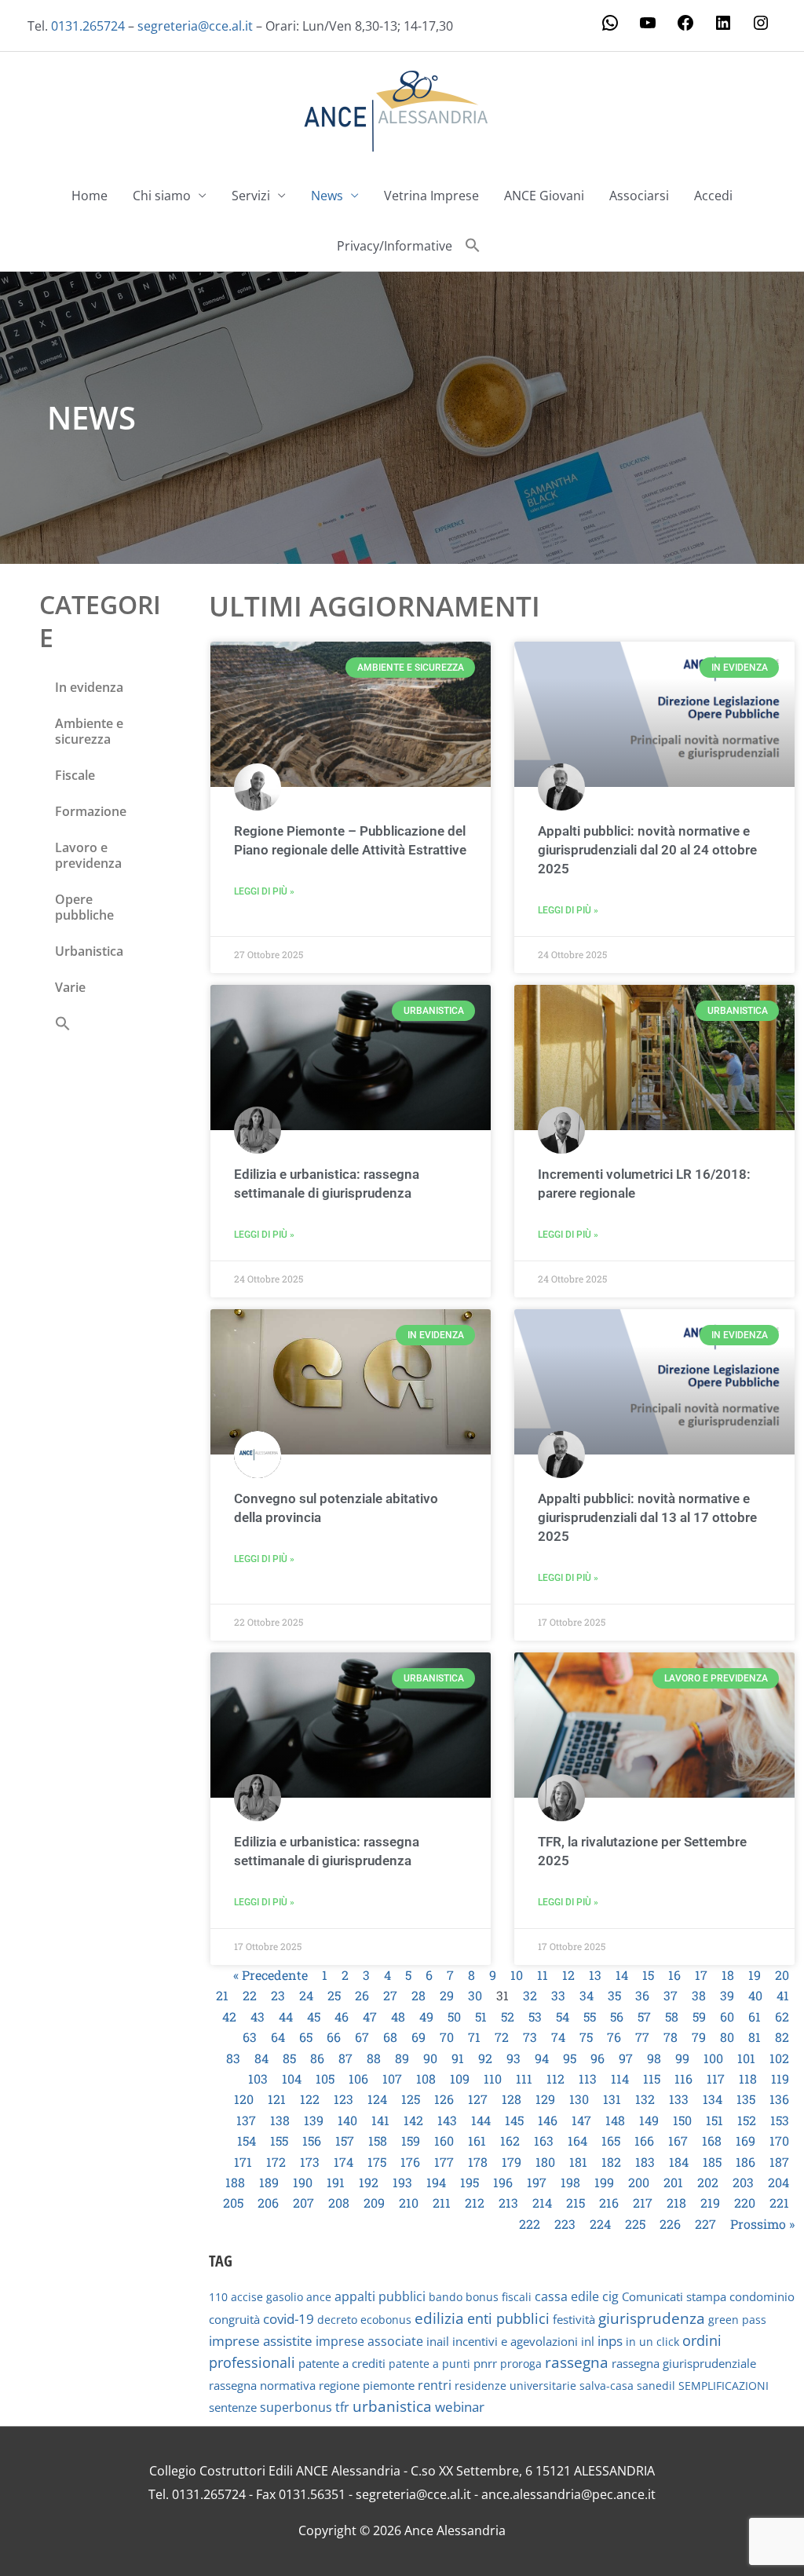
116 (683, 2078)
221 (779, 2203)
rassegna (577, 2362)
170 (779, 2141)
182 (611, 2162)
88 (374, 2058)
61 (755, 2016)
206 (268, 2203)
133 (679, 2099)
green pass (737, 2320)
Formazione (91, 811)
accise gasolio (267, 2297)
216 (609, 2203)
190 (303, 2182)
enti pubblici (508, 2318)
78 (671, 2037)
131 (612, 2099)
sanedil (656, 2386)
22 (250, 1995)
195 (470, 2182)
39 (727, 1995)
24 (306, 1995)
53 (535, 2016)
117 (716, 2078)
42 (229, 2016)
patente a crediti (342, 2363)
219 (710, 2203)
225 (635, 2224)
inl (588, 2341)
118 (748, 2078)
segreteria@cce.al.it (195, 26)
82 (782, 2037)
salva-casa (607, 2386)
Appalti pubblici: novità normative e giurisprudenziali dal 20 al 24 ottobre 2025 (647, 850)
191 (336, 2182)
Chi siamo (162, 196)
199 (604, 2182)
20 (782, 1975)
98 (654, 2058)
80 (727, 2037)
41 (783, 1995)
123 (344, 2099)
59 (699, 2016)
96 (598, 2058)
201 (673, 2182)
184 (679, 2162)
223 (565, 2224)
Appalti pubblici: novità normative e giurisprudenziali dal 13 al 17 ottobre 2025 (647, 1517)
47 (370, 2016)
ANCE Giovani (544, 196)
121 (277, 2099)
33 (558, 1995)
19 (755, 1975)
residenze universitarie (515, 2386)
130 (579, 2099)
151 (714, 2120)
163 (544, 2141)
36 (642, 1995)
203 (743, 2182)
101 (746, 2058)
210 (409, 2203)
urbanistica (392, 2406)
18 (728, 1975)
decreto (337, 2320)
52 (508, 2016)
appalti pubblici (380, 2296)
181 (578, 2162)
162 (510, 2141)
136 (779, 2099)
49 (426, 2016)
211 (442, 2203)
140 (347, 2120)
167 (678, 2141)
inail (438, 2341)
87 (345, 2058)
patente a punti (429, 2364)
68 (390, 2037)
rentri (435, 2385)
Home (90, 196)
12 (568, 1975)
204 (778, 2182)
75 (586, 2037)
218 (676, 2203)
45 (314, 2016)
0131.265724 (88, 26)
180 (545, 2162)
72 (502, 2037)
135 (746, 2099)
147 (581, 2120)
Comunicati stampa (674, 2296)
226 (670, 2224)
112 (555, 2078)
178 (478, 2162)
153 (780, 2120)
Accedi (713, 196)
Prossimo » (762, 2224)
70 (447, 2037)
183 (645, 2162)
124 (377, 2099)
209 (374, 2203)
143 (447, 2120)
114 (620, 2078)
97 (626, 2058)
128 (512, 2099)
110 (493, 2078)
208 (339, 2203)
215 (576, 2203)
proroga (521, 2364)
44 (286, 2016)
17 (701, 1975)
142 (413, 2120)
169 (746, 2141)
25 (334, 1995)
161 (477, 2141)
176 (410, 2162)
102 (779, 2058)
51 (481, 2016)
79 (699, 2037)
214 (542, 2203)
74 (558, 2037)
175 (377, 2162)
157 (345, 2141)
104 (292, 2078)
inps (610, 2341)
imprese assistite (261, 2341)
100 (713, 2058)
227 (705, 2224)
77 (642, 2037)
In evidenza (89, 687)
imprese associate (369, 2341)
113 (588, 2078)
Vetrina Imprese (431, 196)
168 (712, 2141)
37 (671, 1995)
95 (570, 2058)
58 (672, 2016)
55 (590, 2016)
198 (570, 2182)
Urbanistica (89, 951)
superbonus (296, 2407)
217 (643, 2203)
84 (261, 2058)
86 (317, 2058)
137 (246, 2120)
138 (280, 2120)
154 (247, 2141)
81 (755, 2037)
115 (652, 2078)
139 (314, 2120)
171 (243, 2162)
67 (362, 2037)
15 (648, 1975)
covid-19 (289, 2319)
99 (682, 2058)
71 (474, 2037)
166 (644, 2141)
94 (542, 2058)
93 (513, 2058)
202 (708, 2182)
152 (747, 2120)
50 (454, 2016)
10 (517, 1975)
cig (610, 2296)
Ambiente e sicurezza (89, 731)
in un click (652, 2342)
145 (514, 2120)
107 (392, 2078)
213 (508, 2203)
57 (644, 2016)
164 (577, 2141)
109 (460, 2078)
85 (289, 2058)
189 (269, 2182)
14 (622, 1975)
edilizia (439, 2318)
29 (447, 1995)
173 (310, 2162)
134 (713, 2099)
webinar (460, 2407)
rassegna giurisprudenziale (684, 2363)
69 (418, 2037)
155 (279, 2141)
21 (222, 1995)
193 (402, 2182)
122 (310, 2099)
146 (548, 2120)
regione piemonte (367, 2385)
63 (250, 2037)
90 (430, 2058)
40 (755, 1995)
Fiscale (75, 775)
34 (587, 1995)
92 (485, 2058)
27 (390, 1995)
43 (258, 2016)
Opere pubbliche (84, 907)
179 (512, 2162)
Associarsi (639, 196)
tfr (342, 2407)
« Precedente (270, 1975)
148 (615, 2120)
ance (319, 2297)
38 (699, 1995)
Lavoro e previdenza (88, 855)
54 (563, 2016)
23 (278, 1995)
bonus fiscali (499, 2297)
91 (458, 2058)
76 (614, 2037)
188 (235, 2182)
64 (278, 2037)
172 (276, 2162)
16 (674, 1975)
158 (378, 2141)
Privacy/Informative (395, 246)
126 (444, 2099)
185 (712, 2162)
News (327, 196)
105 (325, 2078)
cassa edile (567, 2296)
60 (727, 2016)
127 (478, 2099)
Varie (70, 987)
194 (436, 2182)
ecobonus (386, 2320)
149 (649, 2120)
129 (545, 2099)
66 (334, 2037)
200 (639, 2182)
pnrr (485, 2363)
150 (682, 2120)
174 (344, 2162)
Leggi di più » (264, 891)
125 (411, 2099)
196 (503, 2182)
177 (444, 2162)
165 (611, 2141)
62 (782, 2016)
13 (595, 1975)
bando (446, 2297)
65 (306, 2037)
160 (444, 2141)
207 (303, 2203)
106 (358, 2078)
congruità (234, 2320)
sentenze (233, 2407)
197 (537, 2182)
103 (258, 2078)
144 (481, 2120)
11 (543, 1975)
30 (475, 1995)
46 (342, 2016)
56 (617, 2016)
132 (645, 2099)
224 (600, 2224)
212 (475, 2203)
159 (411, 2141)
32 (530, 1995)
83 (233, 2058)
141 (380, 2120)
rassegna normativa (262, 2386)
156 (312, 2141)
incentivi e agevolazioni (515, 2341)
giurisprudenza (652, 2318)
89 (402, 2058)
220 (745, 2203)
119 (780, 2078)
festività (574, 2319)
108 (426, 2078)
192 (369, 2182)
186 (746, 2162)
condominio (762, 2296)
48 (398, 2016)
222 (530, 2224)
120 (244, 2099)
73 (530, 2037)
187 (779, 2162)
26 (362, 1995)
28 (418, 1995)
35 (614, 1995)
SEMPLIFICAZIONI (724, 2386)
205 (233, 2203)
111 (524, 2078)
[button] (473, 246)
